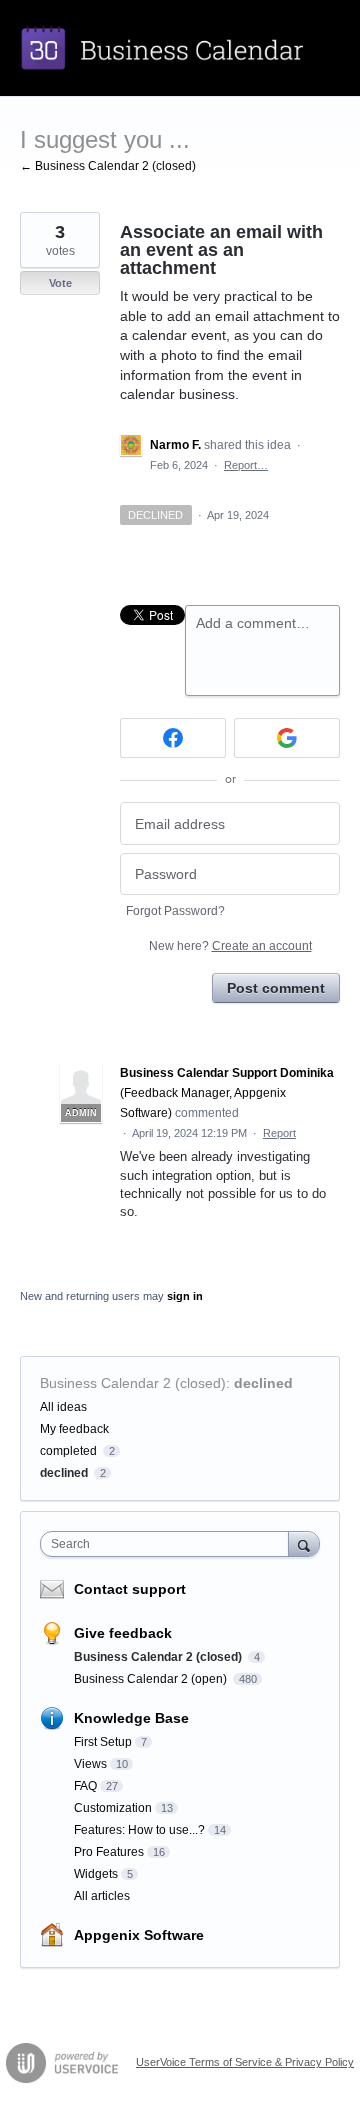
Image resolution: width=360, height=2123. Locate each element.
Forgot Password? (175, 911)
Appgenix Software (139, 1935)
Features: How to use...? (139, 1830)
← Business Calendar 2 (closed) (108, 166)
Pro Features (109, 1852)
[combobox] (169, 1544)
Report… (246, 465)
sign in (185, 1296)
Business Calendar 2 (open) (152, 1679)
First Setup (103, 1742)
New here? (230, 946)
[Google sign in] (287, 738)
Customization (113, 1808)
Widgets (96, 1874)
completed (68, 1451)
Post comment (276, 988)
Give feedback (123, 1633)
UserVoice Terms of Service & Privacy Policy (245, 2062)
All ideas (63, 1407)
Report (279, 1133)
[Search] (304, 1543)
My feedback (74, 1429)
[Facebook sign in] (173, 738)
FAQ (85, 1786)
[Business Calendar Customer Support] (180, 48)
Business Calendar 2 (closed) (133, 1383)
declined (263, 1383)
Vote (60, 283)
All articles (102, 1896)
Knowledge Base (131, 1718)
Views (90, 1764)
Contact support (130, 1589)
